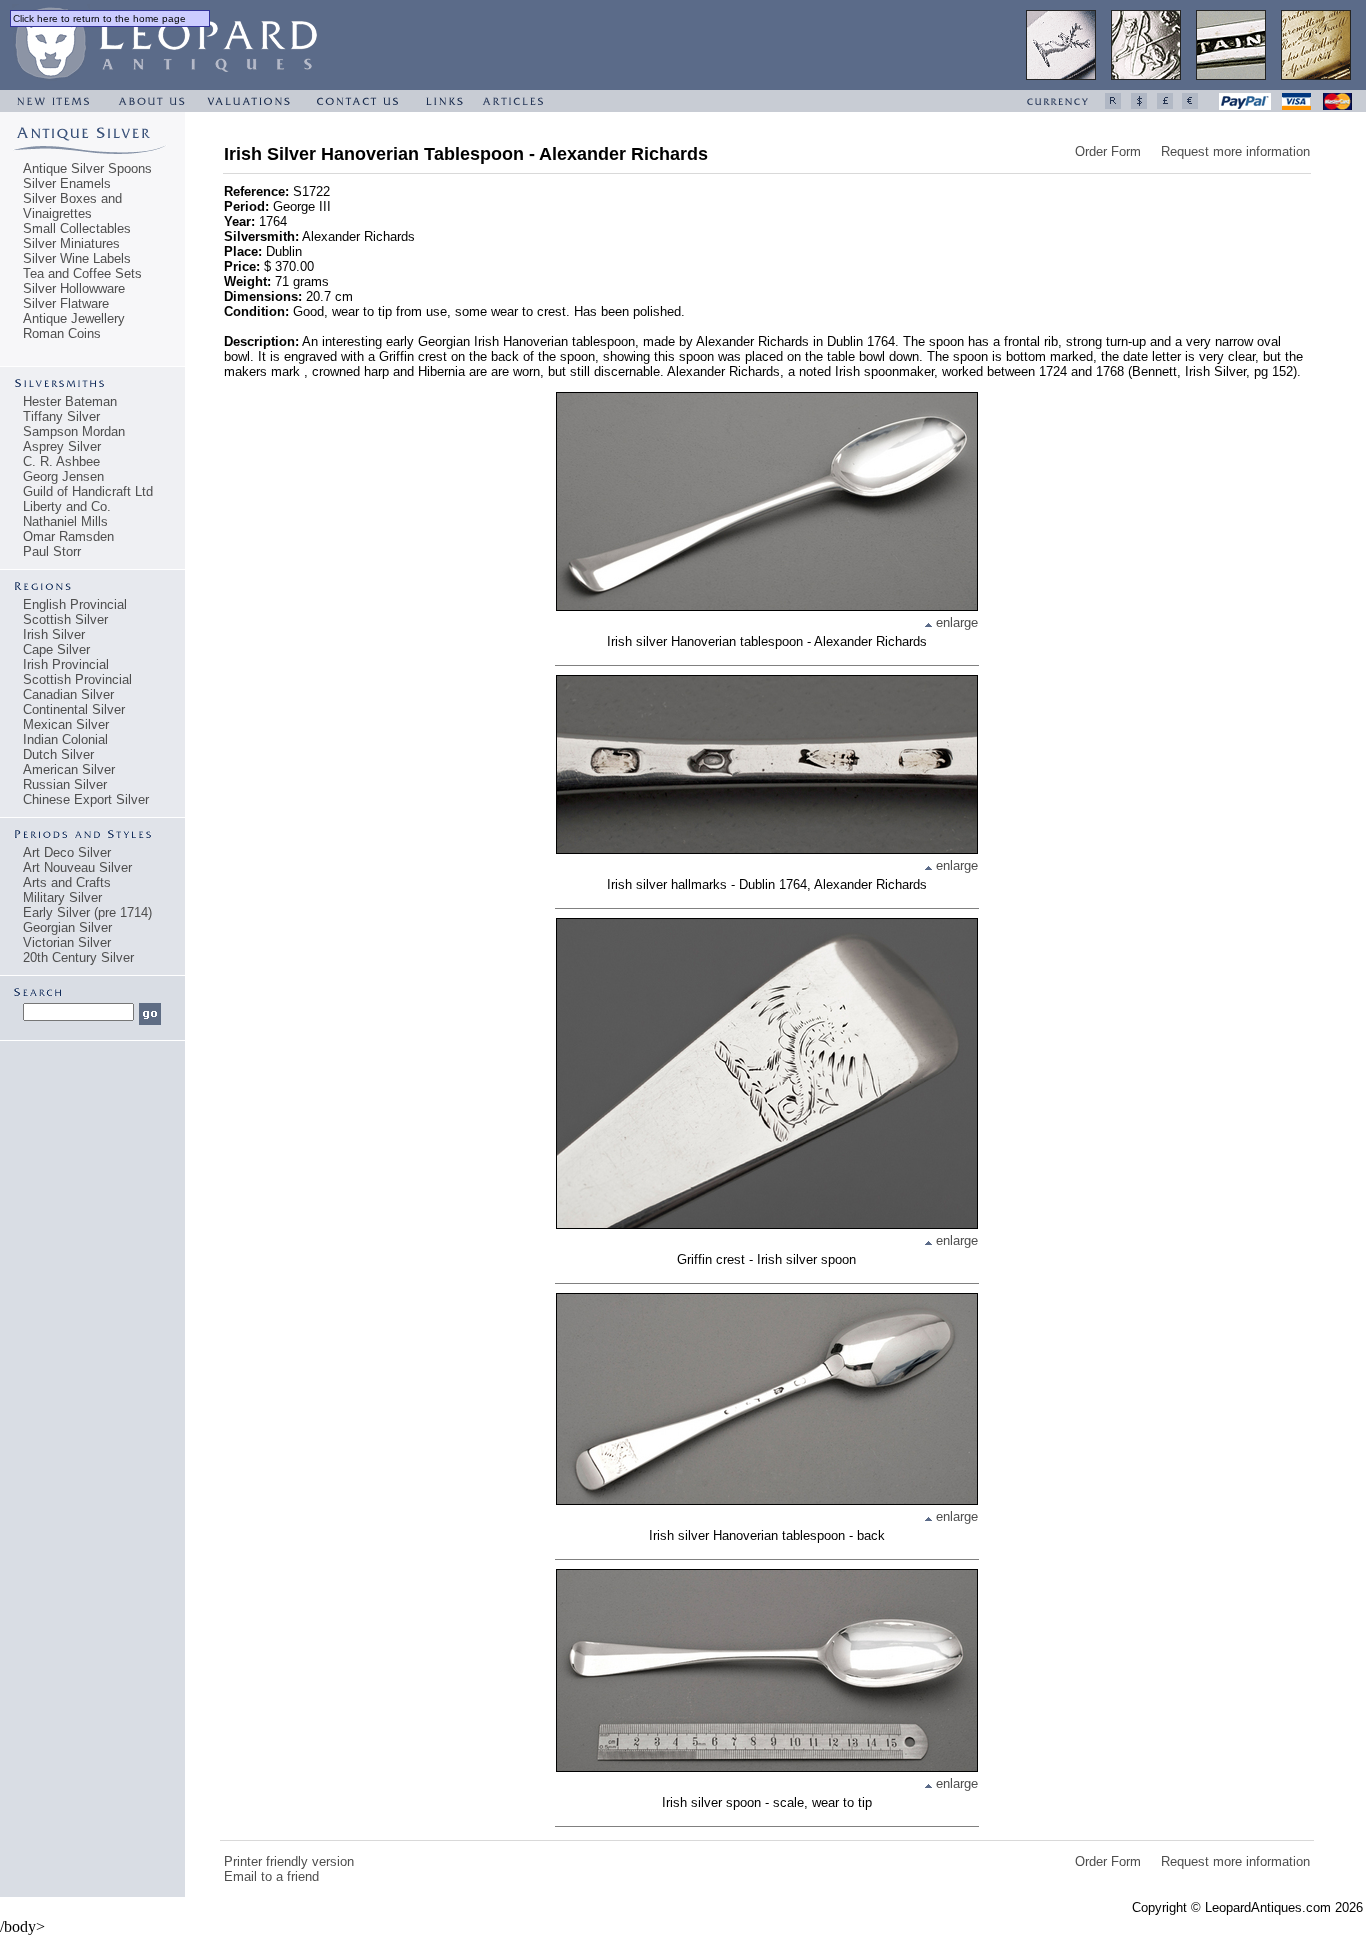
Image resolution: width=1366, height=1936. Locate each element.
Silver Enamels (67, 183)
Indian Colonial (65, 739)
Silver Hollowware (74, 288)
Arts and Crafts (67, 882)
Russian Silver (65, 784)
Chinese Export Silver (86, 799)
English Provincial (75, 604)
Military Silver (62, 897)
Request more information (1235, 151)
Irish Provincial (66, 664)
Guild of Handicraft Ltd (88, 491)
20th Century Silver (78, 957)
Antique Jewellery (74, 318)
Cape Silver (56, 649)
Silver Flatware (66, 303)
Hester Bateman (70, 401)
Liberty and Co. (67, 506)
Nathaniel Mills (65, 521)
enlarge (955, 622)
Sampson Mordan (74, 431)
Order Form (1108, 151)
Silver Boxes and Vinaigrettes (72, 206)
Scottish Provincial (77, 679)
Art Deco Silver (67, 852)
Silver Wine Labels (77, 258)
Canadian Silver (68, 694)
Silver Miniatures (71, 243)
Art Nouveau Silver (77, 867)
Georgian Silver (67, 927)
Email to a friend (271, 1876)
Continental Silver (74, 709)
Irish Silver (54, 634)
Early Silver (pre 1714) (87, 912)
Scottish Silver (65, 619)
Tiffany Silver (61, 416)
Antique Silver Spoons (87, 168)
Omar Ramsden (68, 536)
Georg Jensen (63, 476)
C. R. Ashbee (61, 461)
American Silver (69, 769)
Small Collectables (77, 228)
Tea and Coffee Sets (82, 273)
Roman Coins (62, 333)
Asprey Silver (62, 446)
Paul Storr (52, 551)
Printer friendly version (289, 1861)
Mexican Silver (66, 724)
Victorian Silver (67, 942)
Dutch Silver (58, 754)
